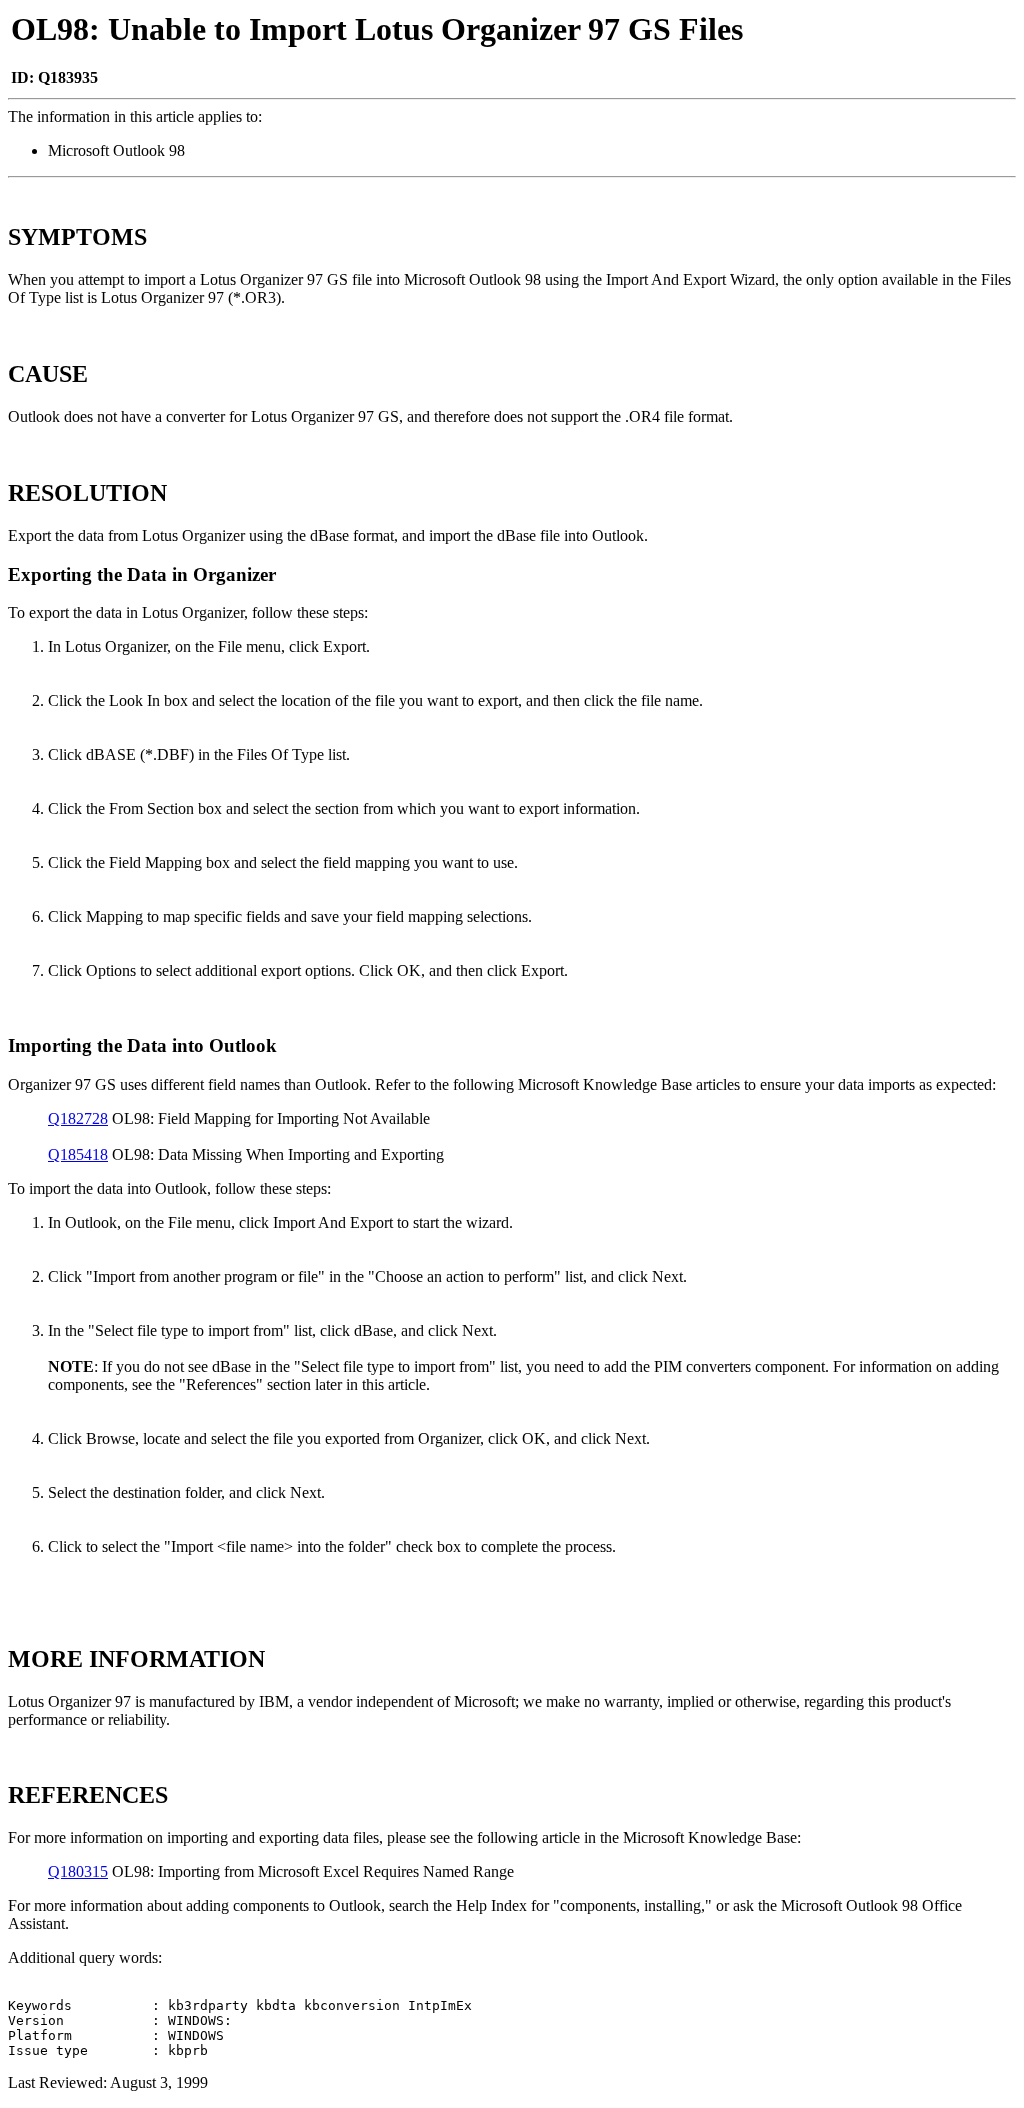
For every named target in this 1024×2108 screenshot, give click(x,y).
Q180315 (78, 1871)
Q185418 (78, 1154)
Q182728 (78, 1118)
